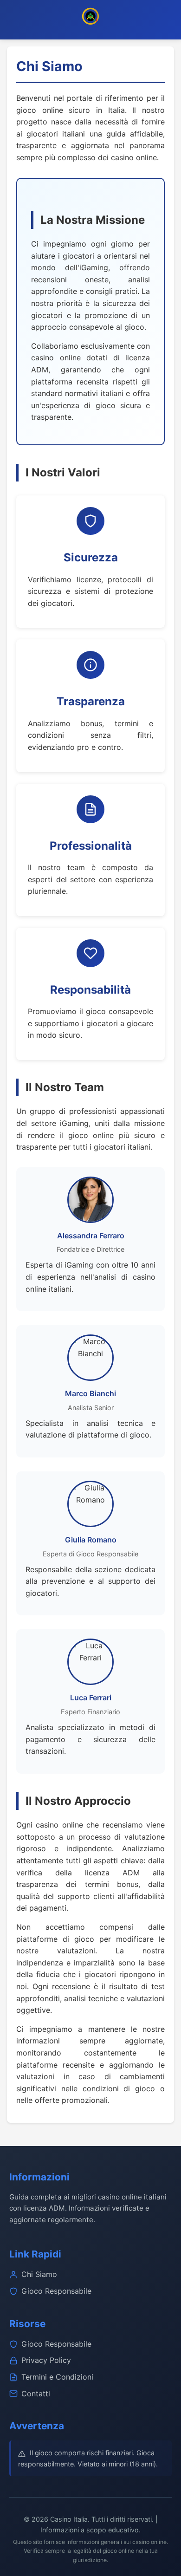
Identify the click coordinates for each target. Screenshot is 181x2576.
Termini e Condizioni (57, 2377)
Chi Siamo (39, 2274)
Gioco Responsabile (56, 2291)
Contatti (36, 2394)
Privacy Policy (46, 2360)
